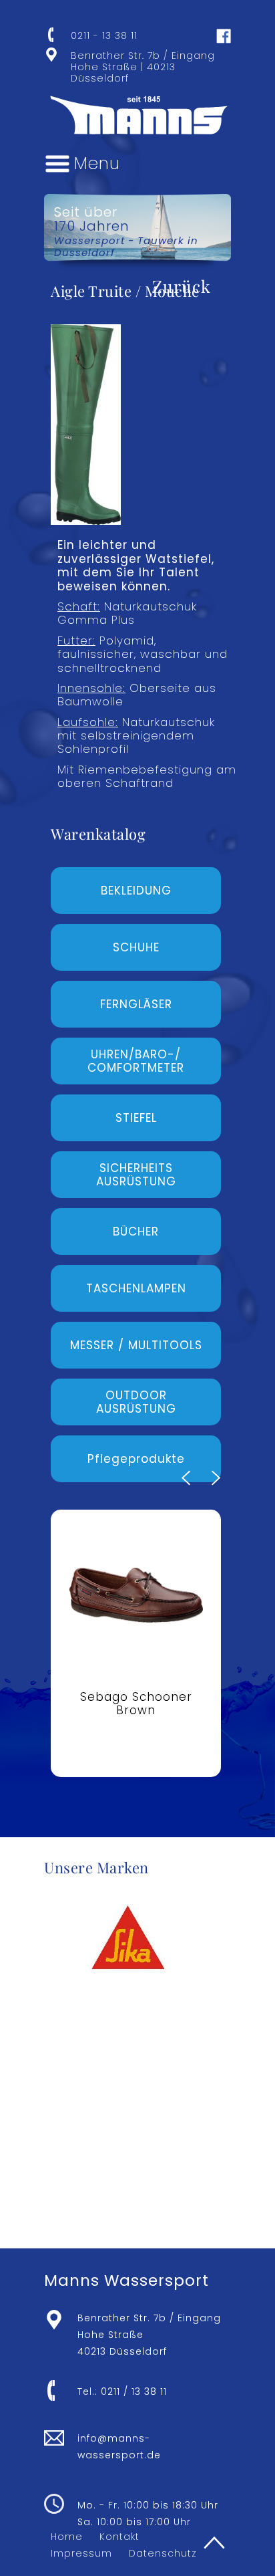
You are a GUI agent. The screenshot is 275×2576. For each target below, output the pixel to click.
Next (216, 1478)
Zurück (182, 286)
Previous (186, 1478)
